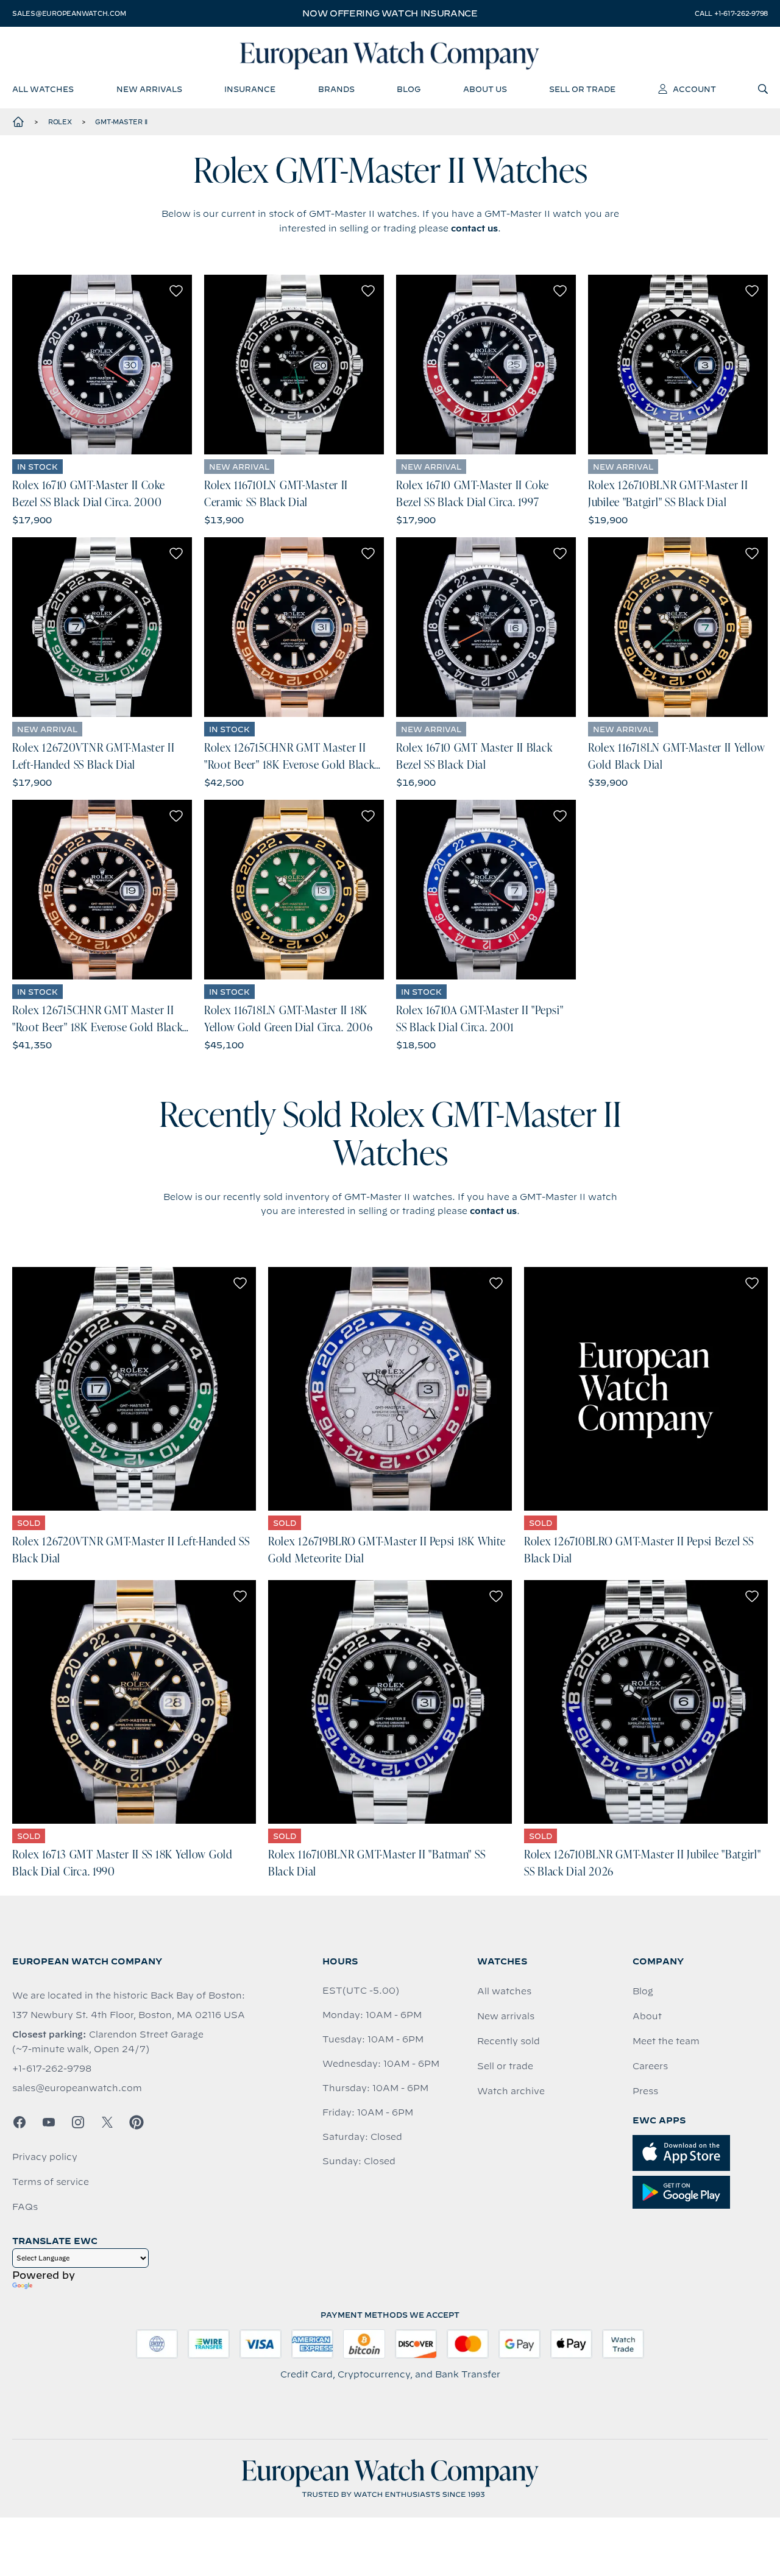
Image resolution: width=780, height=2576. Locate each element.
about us (485, 89)
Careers (650, 2066)
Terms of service (51, 2182)
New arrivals (506, 2016)
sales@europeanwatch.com (69, 13)
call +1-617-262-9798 (731, 13)
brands (336, 89)
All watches (504, 1991)
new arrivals (149, 89)
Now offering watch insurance (390, 13)
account (694, 89)
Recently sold (509, 2041)
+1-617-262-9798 (52, 2069)
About (647, 2016)
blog (409, 89)
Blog (643, 1991)
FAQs (25, 2207)
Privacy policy (45, 2157)
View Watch (102, 365)
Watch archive (511, 2091)
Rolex (60, 122)
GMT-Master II (121, 122)
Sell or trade (505, 2066)
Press (645, 2091)
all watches (43, 89)
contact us (474, 228)
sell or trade (582, 89)
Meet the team (666, 2041)
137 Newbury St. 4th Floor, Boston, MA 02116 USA (129, 2015)
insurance (250, 89)
